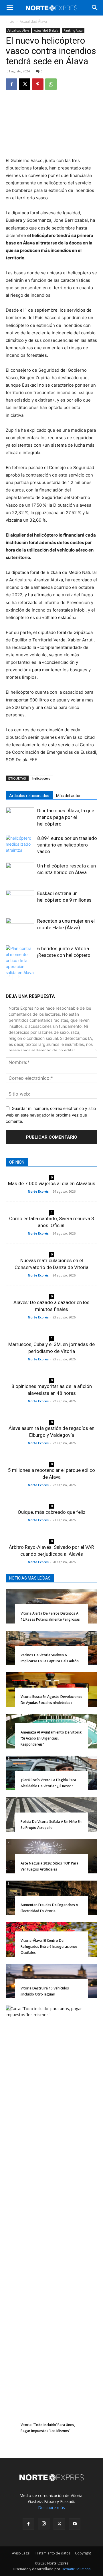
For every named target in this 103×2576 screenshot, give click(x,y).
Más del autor (68, 796)
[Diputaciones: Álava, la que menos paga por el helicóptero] (20, 817)
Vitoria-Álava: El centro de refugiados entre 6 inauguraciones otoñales (49, 1947)
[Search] (95, 8)
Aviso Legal (21, 2553)
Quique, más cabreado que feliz (52, 1512)
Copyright (83, 2553)
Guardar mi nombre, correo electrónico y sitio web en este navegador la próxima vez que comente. (51, 1115)
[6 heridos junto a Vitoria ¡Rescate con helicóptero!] (20, 960)
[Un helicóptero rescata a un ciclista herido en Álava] (20, 873)
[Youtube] (75, 2524)
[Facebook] (11, 84)
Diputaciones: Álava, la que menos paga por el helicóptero (66, 817)
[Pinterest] (38, 84)
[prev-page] (9, 976)
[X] (25, 84)
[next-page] (18, 976)
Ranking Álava (73, 30)
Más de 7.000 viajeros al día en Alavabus (52, 1183)
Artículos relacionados (29, 796)
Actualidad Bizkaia (46, 30)
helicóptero (41, 778)
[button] (10, 8)
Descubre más (51, 2507)
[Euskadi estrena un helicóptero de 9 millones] (20, 900)
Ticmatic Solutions (76, 2569)
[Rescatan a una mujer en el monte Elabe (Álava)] (20, 928)
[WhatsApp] (51, 84)
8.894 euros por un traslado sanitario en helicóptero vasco (67, 845)
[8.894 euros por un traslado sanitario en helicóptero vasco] (20, 845)
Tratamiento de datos (53, 2553)
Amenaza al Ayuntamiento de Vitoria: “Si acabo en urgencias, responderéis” (51, 1738)
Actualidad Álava (33, 21)
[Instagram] (44, 2524)
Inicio (10, 21)
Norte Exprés (38, 1191)
